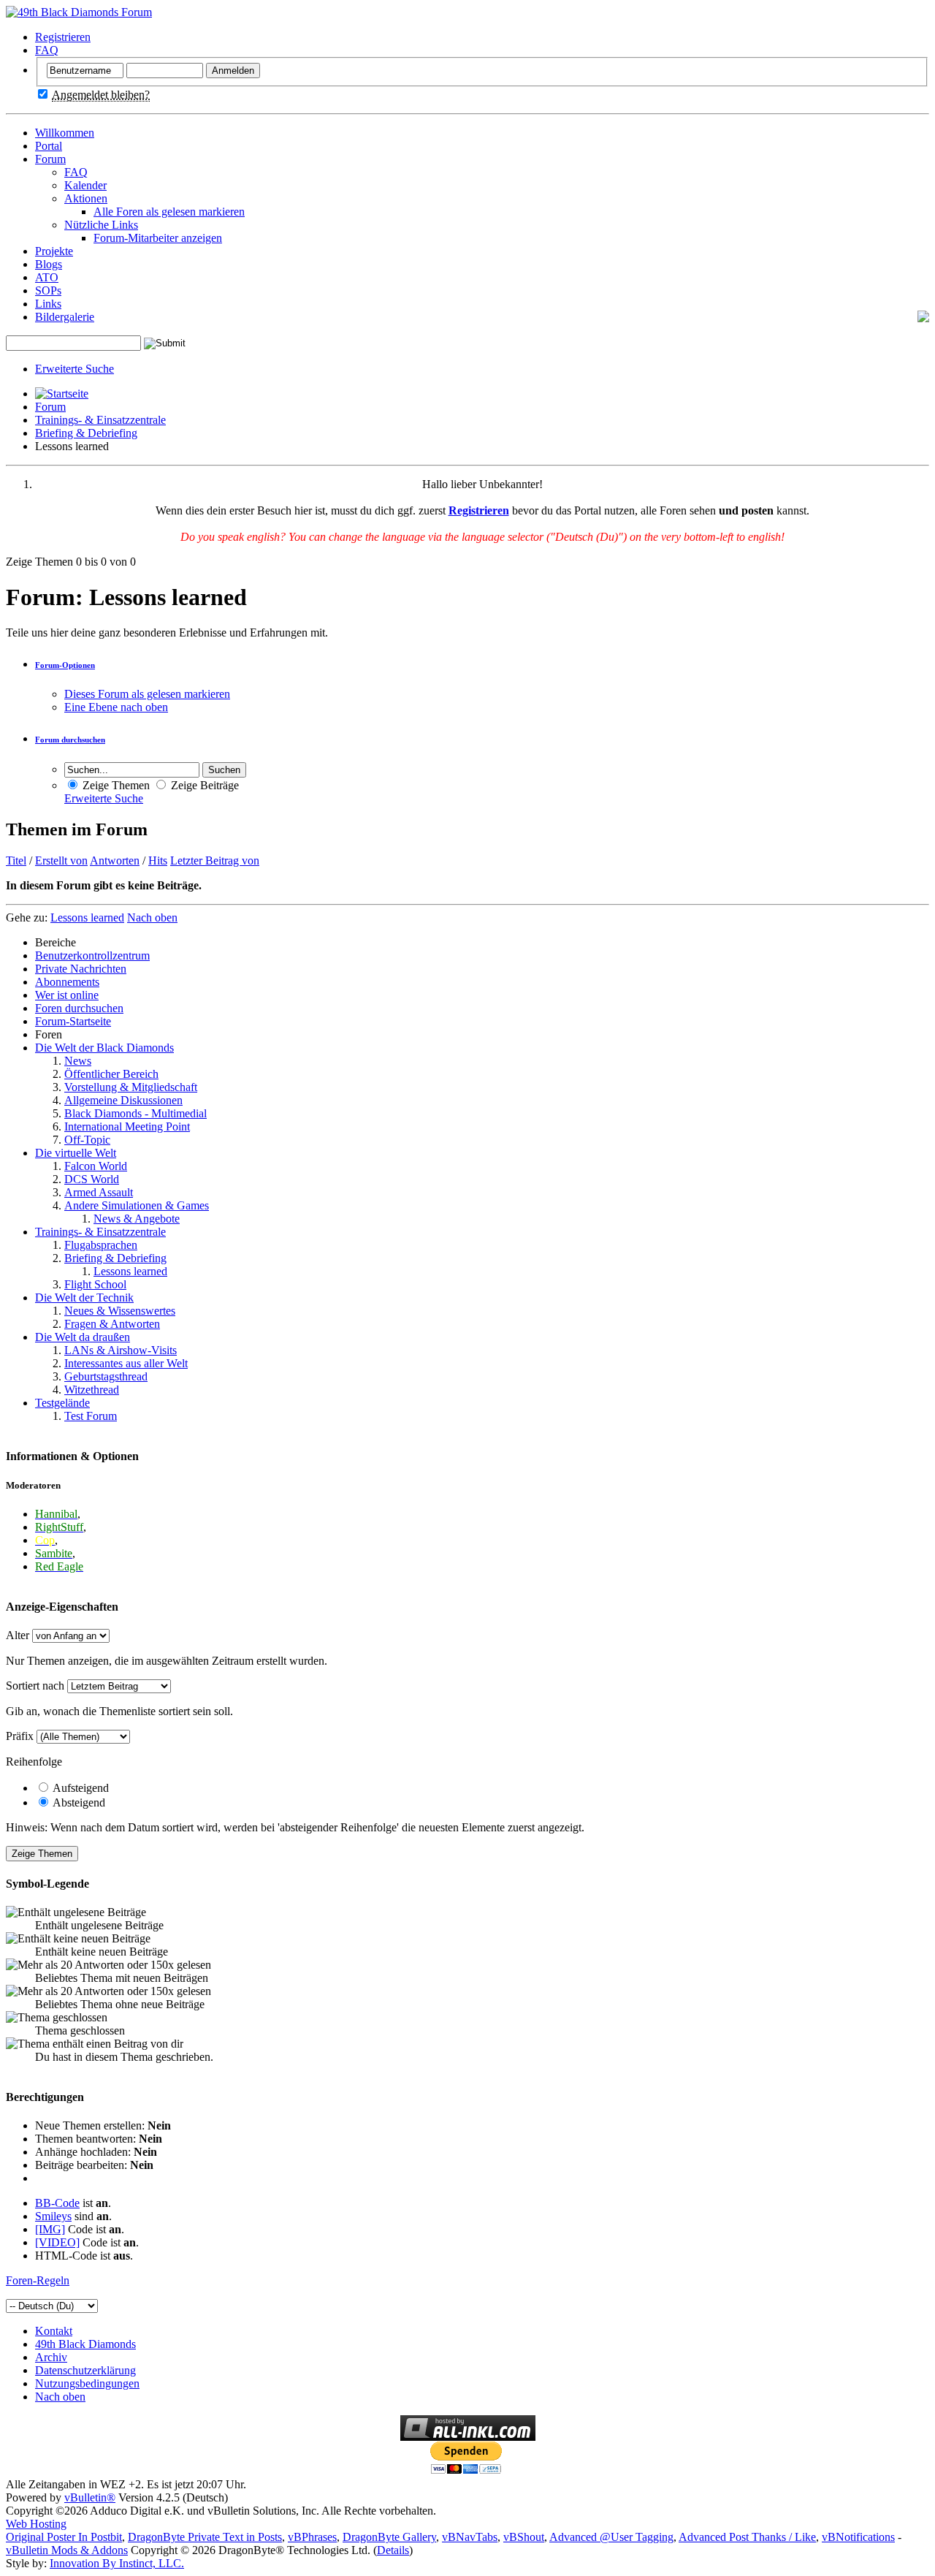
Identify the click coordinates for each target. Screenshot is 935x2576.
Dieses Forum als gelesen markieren (147, 694)
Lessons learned (130, 1271)
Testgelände (62, 1403)
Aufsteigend (80, 1788)
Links (48, 304)
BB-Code (57, 2203)
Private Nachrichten (81, 969)
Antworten (115, 860)
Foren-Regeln (38, 2280)
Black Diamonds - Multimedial (136, 1113)
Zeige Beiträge (203, 785)
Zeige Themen (115, 785)
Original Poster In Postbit (64, 2537)
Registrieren (63, 37)
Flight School (95, 1284)
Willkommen (65, 133)
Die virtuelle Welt (76, 1153)
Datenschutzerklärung (85, 2370)
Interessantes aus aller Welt (126, 1363)
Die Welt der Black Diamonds (104, 1048)
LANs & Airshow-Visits (121, 1350)
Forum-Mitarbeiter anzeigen (158, 238)
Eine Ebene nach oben (116, 707)
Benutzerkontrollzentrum (92, 955)
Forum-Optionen (65, 665)
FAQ (47, 50)
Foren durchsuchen (79, 1008)
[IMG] (50, 2229)
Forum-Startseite (73, 1021)
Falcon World (96, 1166)
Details (393, 2550)
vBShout (524, 2537)
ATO (47, 277)
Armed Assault (99, 1192)
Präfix (20, 1736)
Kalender (85, 185)
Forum (50, 159)
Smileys (53, 2216)
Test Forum (91, 1416)
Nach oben (152, 917)
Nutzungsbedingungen (87, 2383)
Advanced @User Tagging (611, 2537)
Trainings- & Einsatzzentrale (100, 420)
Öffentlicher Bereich (111, 1074)
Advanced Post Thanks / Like (747, 2537)
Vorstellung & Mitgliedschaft (131, 1087)
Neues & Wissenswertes (120, 1311)
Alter (18, 1635)
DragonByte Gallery (389, 2537)
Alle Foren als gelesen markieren (169, 212)
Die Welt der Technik (84, 1298)
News (78, 1061)
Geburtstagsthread (106, 1376)
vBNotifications (858, 2537)
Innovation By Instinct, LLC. (117, 2563)
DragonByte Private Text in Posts (205, 2537)
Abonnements (67, 982)
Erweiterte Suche (75, 369)
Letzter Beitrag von (215, 860)
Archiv (51, 2357)
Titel (16, 860)
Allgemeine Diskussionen (123, 1100)
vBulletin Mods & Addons (67, 2550)
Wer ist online (67, 995)
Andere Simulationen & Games (137, 1205)
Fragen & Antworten (112, 1324)
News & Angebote (137, 1219)
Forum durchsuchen (70, 740)
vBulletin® (90, 2497)
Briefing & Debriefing (86, 433)
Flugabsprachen (101, 1245)
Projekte (54, 251)
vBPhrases (312, 2537)
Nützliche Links (101, 225)
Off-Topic (87, 1140)
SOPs (48, 290)
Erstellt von (61, 860)
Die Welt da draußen (83, 1337)
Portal (49, 146)
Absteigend (78, 1802)
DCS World (92, 1179)
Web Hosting (36, 2524)
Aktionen (86, 198)
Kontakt (54, 2331)
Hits (158, 860)
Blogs (49, 264)
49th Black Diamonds (85, 2344)
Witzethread (92, 1390)
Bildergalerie (65, 317)
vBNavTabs (470, 2537)
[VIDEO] (57, 2242)
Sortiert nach (35, 1686)
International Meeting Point (127, 1126)
